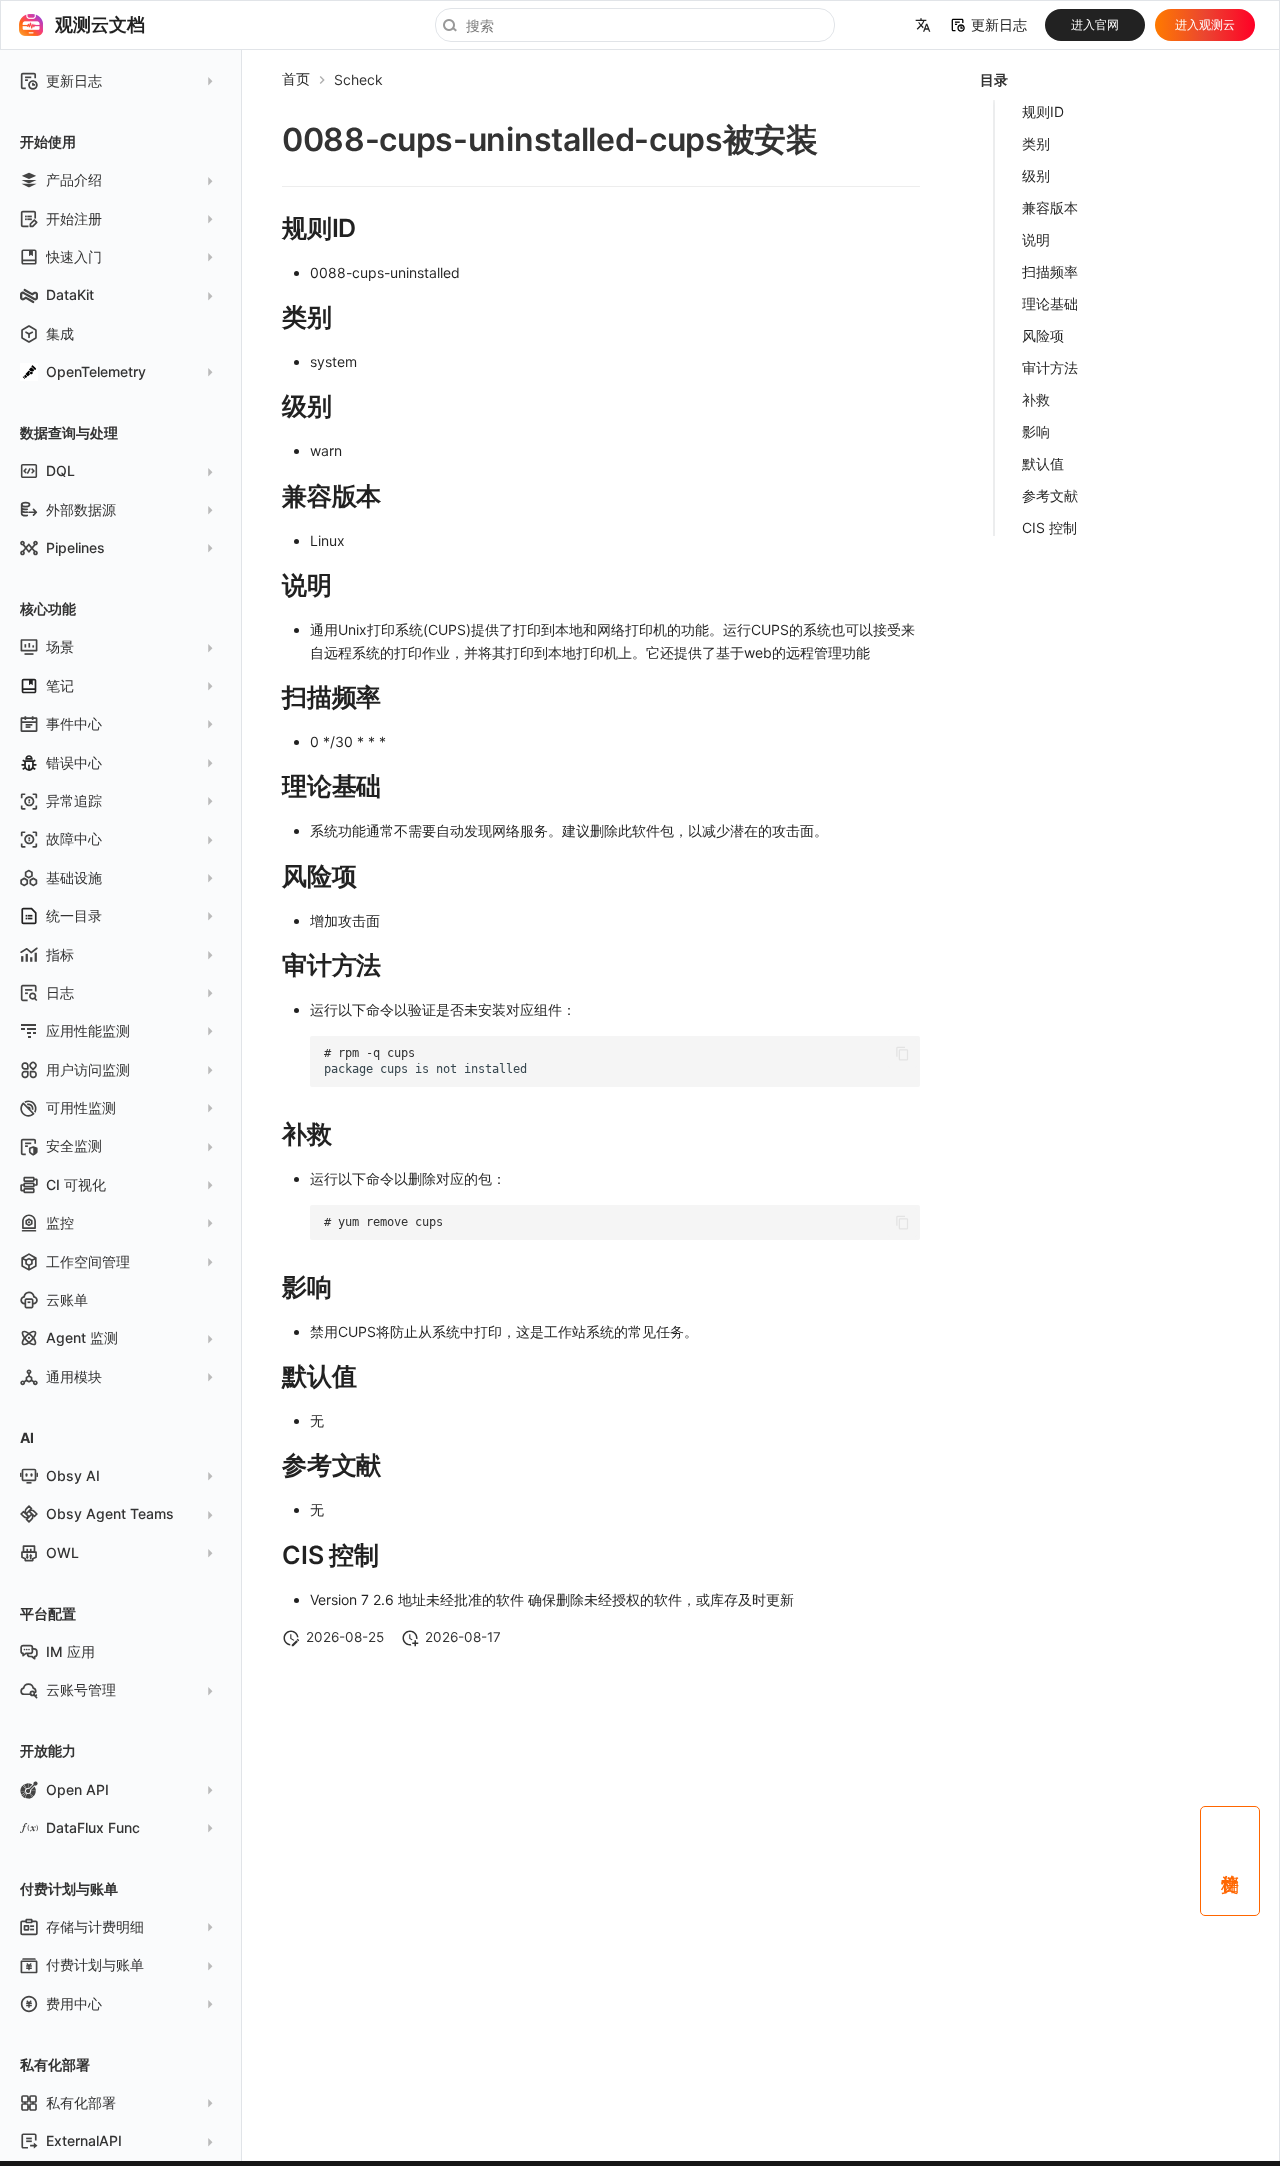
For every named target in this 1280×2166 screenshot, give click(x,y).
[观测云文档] (31, 25)
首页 (296, 78)
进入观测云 (1205, 24)
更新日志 (999, 25)
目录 (994, 79)
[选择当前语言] (923, 25)
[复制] (902, 1053)
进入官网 (1095, 24)
